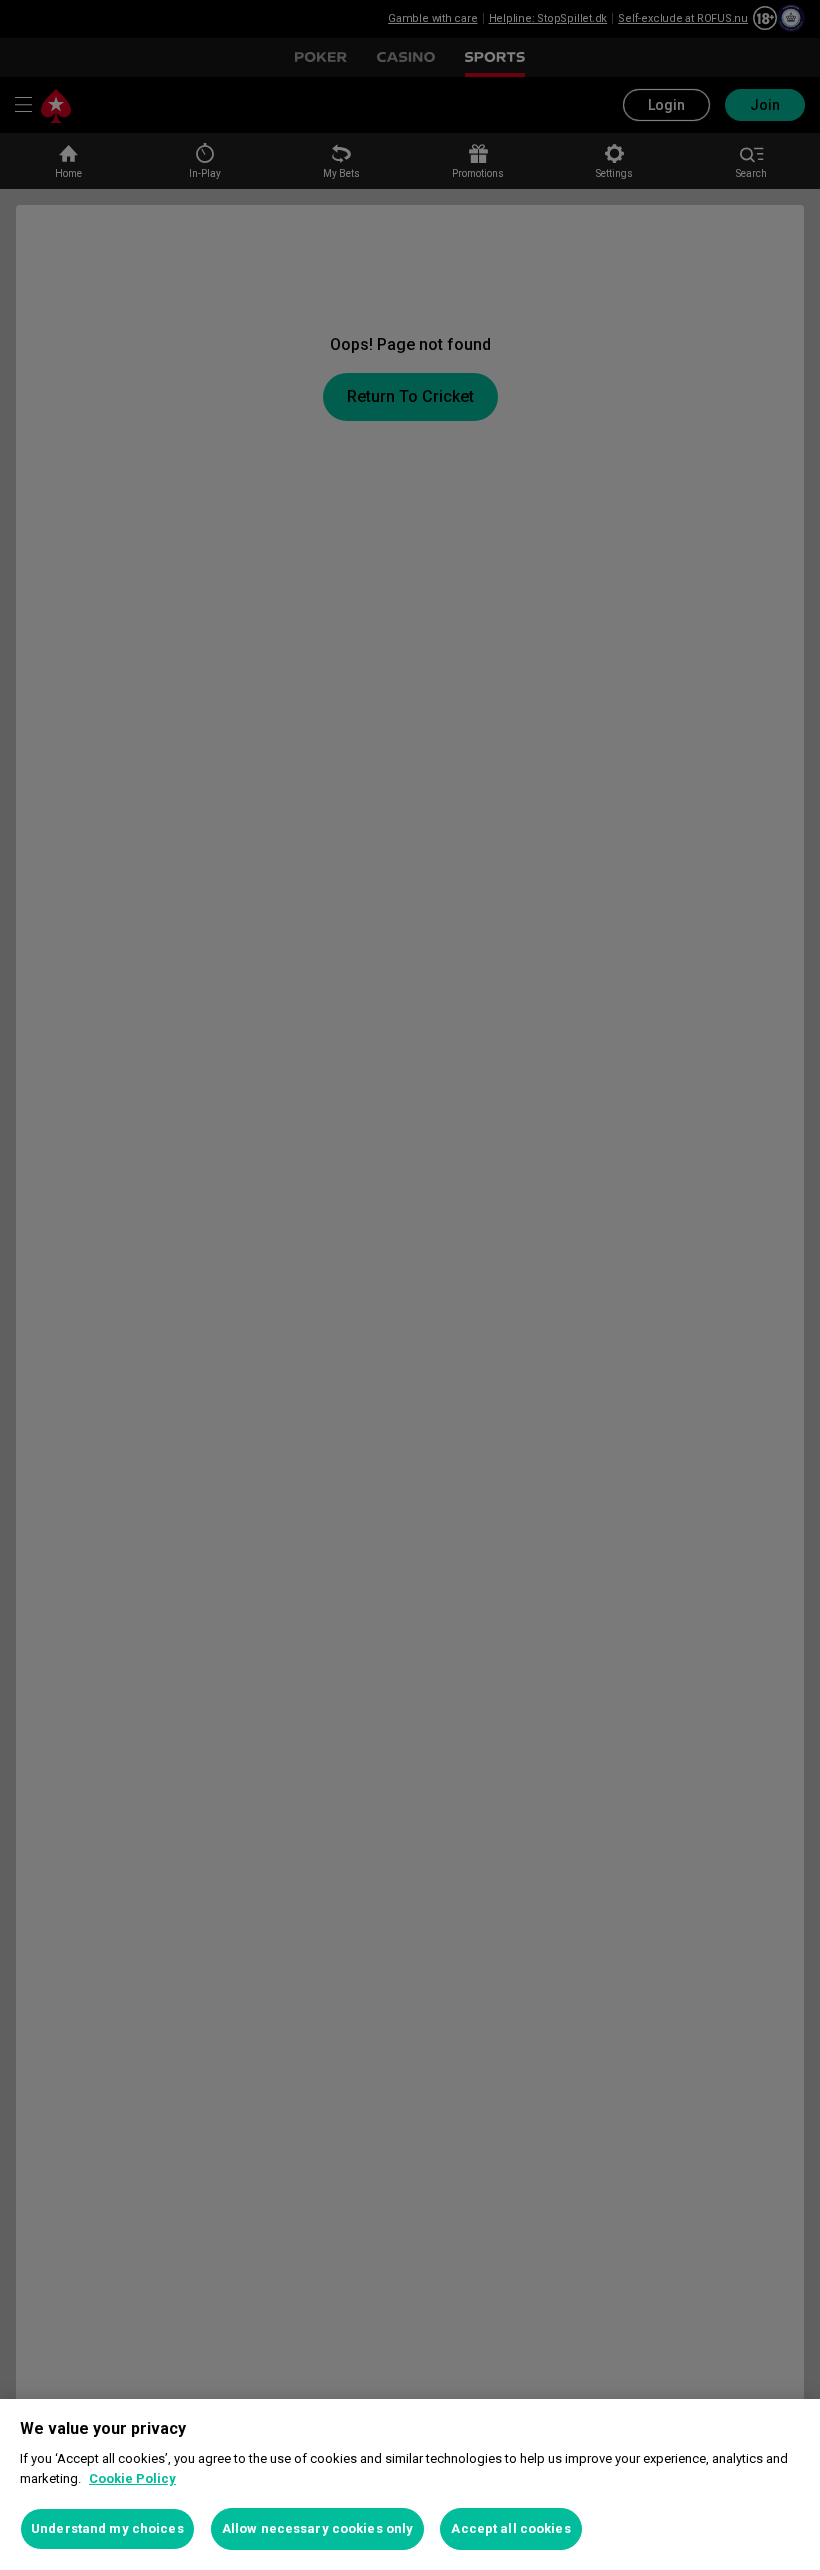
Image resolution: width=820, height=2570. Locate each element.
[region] (410, 2484)
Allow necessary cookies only (318, 2528)
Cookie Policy (132, 2478)
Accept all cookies (510, 2528)
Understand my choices (107, 2528)
